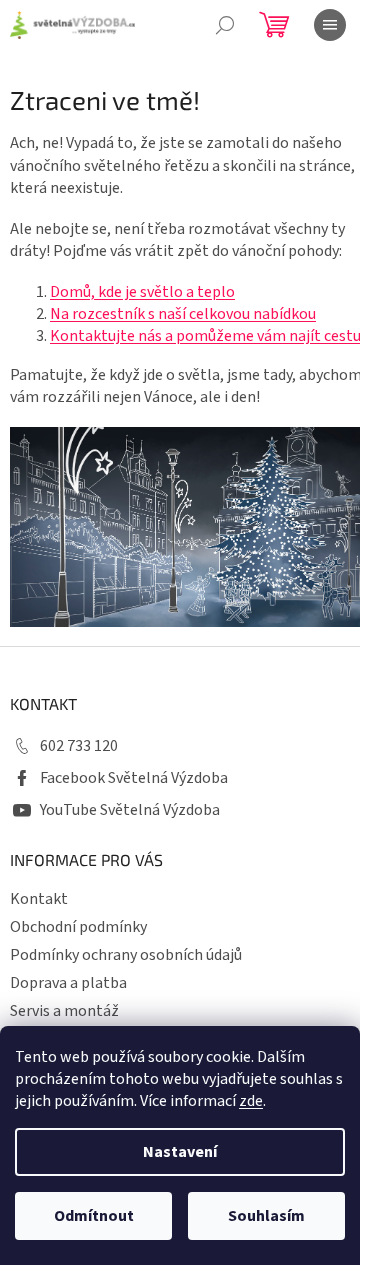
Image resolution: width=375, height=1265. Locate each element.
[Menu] (330, 25)
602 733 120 (79, 746)
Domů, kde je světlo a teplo (142, 292)
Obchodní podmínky (78, 927)
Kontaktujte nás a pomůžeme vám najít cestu (205, 336)
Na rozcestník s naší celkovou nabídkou (183, 314)
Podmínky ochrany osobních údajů (126, 955)
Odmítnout (94, 1216)
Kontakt (39, 899)
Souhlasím (266, 1216)
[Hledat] (225, 25)
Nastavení (180, 1152)
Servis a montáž (64, 1011)
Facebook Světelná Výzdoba (134, 778)
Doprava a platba (68, 983)
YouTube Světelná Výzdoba (130, 810)
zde (251, 1101)
